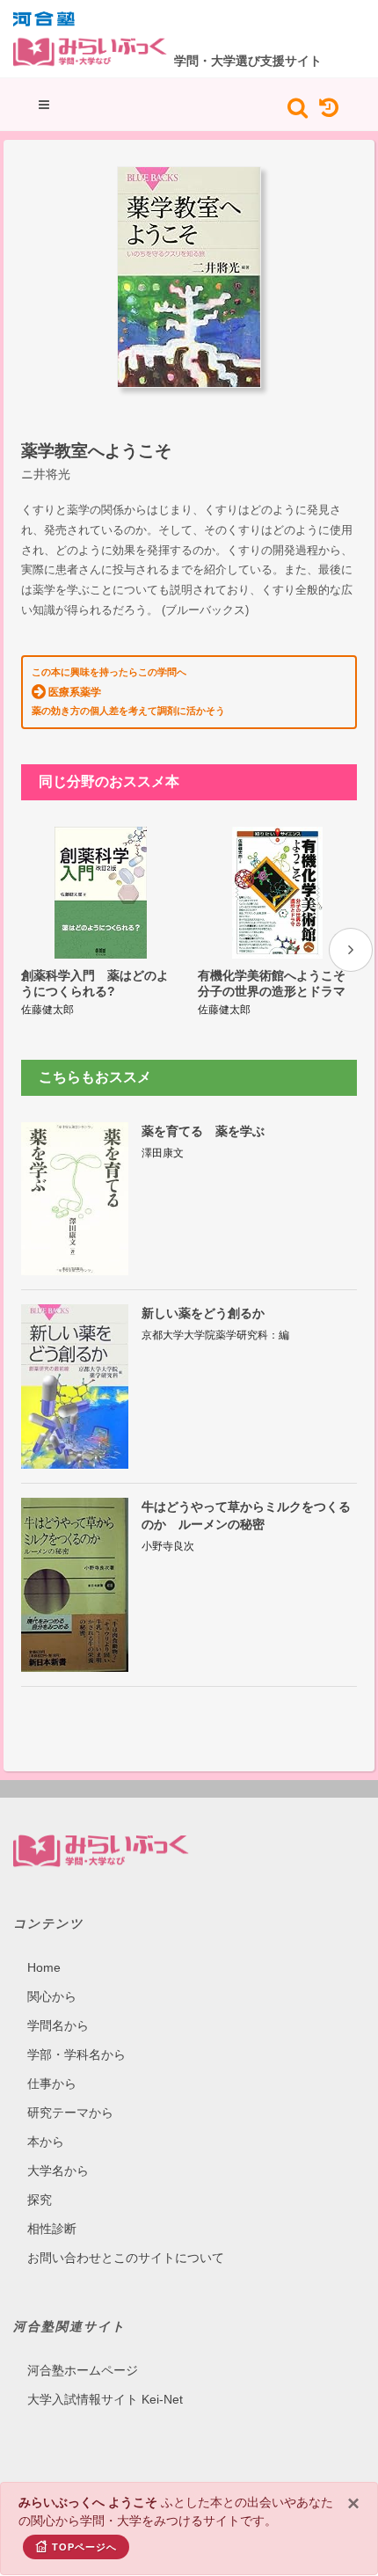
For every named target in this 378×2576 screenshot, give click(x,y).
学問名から (58, 2025)
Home (44, 1967)
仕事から (52, 2083)
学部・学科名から (76, 2054)
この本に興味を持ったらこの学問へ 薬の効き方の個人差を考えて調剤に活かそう (128, 691)
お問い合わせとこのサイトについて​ (126, 2258)
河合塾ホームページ (83, 2370)
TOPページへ (84, 2547)
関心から (52, 1996)
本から (46, 2142)
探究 (40, 2200)
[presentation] (351, 950)
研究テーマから (70, 2113)
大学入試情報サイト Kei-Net (105, 2399)
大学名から (58, 2171)
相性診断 (52, 2229)
